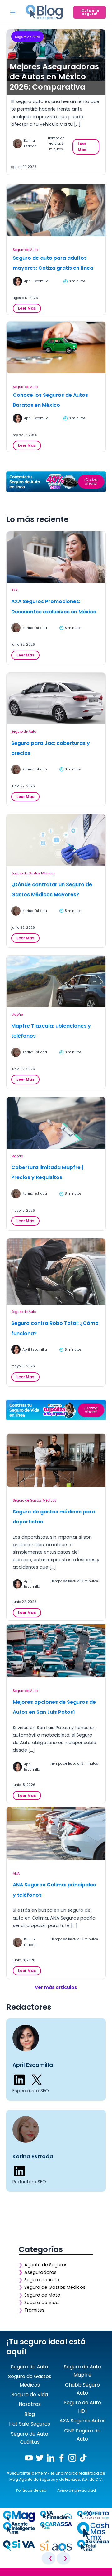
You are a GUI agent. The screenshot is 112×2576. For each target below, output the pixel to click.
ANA (16, 1873)
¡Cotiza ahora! (91, 482)
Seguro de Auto (27, 37)
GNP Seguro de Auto (82, 2435)
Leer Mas (84, 148)
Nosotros (30, 2404)
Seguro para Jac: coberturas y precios (51, 748)
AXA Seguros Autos (82, 2421)
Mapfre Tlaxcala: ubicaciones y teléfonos (51, 1031)
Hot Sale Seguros (30, 2424)
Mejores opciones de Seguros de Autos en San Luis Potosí (54, 1707)
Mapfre (17, 1015)
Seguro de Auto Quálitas (30, 2438)
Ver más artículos (56, 1987)
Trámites (34, 2310)
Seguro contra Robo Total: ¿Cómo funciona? (55, 1328)
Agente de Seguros (46, 2265)
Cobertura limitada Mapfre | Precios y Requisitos (47, 1172)
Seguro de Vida (42, 2303)
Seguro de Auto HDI (82, 2407)
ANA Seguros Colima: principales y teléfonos (54, 1890)
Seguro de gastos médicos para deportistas (54, 1517)
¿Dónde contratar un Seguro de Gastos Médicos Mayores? (52, 890)
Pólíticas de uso (31, 2490)
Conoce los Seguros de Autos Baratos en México (50, 400)
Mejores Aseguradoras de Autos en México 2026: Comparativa (54, 77)
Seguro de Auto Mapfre (82, 2371)
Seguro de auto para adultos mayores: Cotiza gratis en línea (53, 263)
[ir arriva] (6, 2573)
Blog (30, 2414)
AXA (14, 590)
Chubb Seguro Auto (82, 2389)
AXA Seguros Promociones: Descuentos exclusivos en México (54, 607)
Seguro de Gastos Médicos (33, 873)
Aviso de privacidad (77, 2490)
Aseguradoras (40, 2272)
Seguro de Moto (42, 2295)
